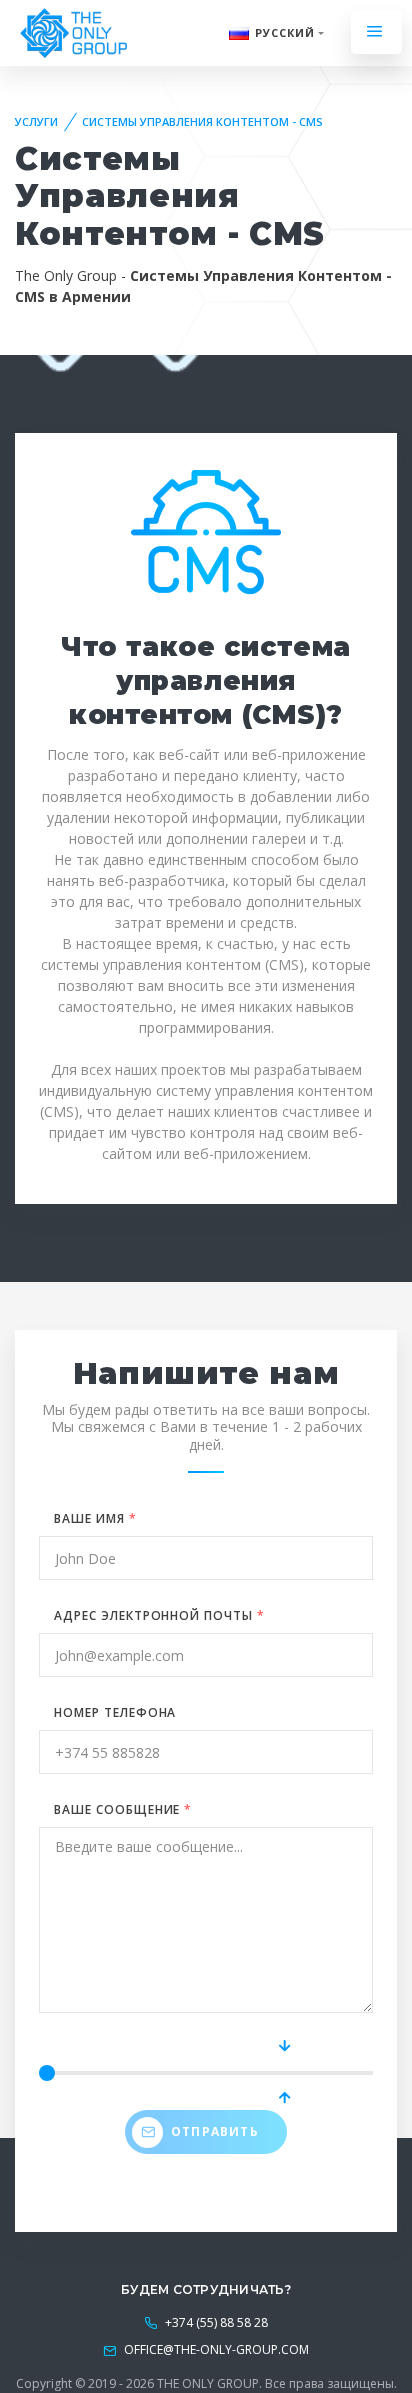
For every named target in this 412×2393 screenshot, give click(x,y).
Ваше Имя (95, 1518)
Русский (285, 32)
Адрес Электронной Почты (159, 1615)
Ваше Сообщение (123, 1809)
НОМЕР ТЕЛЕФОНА (115, 1712)
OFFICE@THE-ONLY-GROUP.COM (216, 2349)
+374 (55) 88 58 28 (215, 2322)
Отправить (215, 2131)
